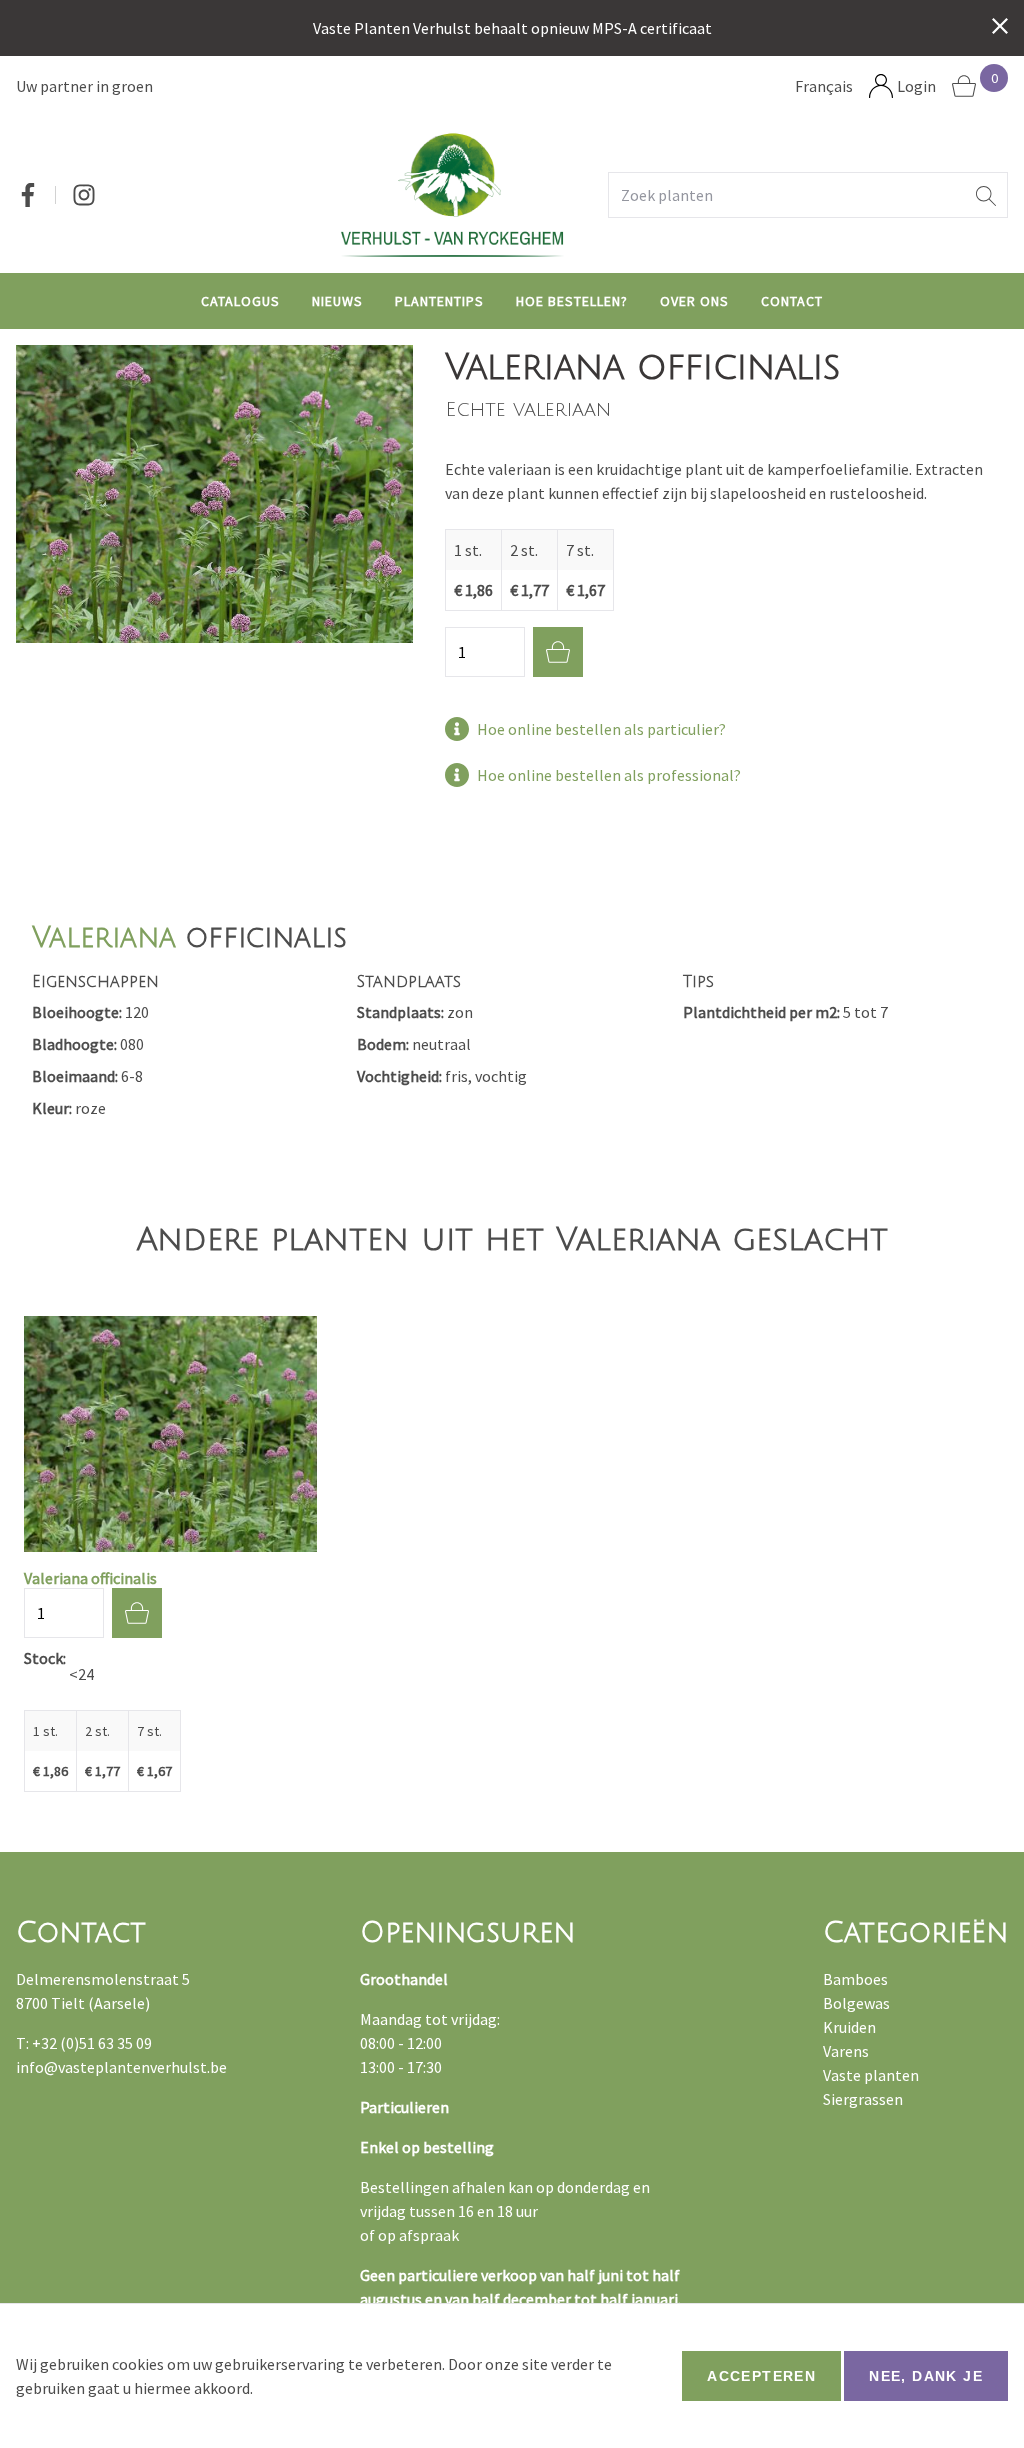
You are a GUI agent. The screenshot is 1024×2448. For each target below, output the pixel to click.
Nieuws (337, 301)
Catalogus (240, 301)
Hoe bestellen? (572, 301)
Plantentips (439, 301)
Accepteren (761, 2376)
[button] (986, 195)
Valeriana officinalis (90, 1578)
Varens (846, 2051)
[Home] (452, 194)
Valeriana (104, 938)
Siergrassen (863, 2099)
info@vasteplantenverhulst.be (121, 2067)
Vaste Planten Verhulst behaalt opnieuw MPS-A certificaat (512, 28)
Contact (792, 301)
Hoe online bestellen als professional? (609, 775)
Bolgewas (856, 2003)
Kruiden (849, 2027)
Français (824, 86)
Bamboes (855, 1979)
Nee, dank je (926, 2376)
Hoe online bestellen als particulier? (601, 729)
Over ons (694, 301)
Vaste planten (871, 2075)
